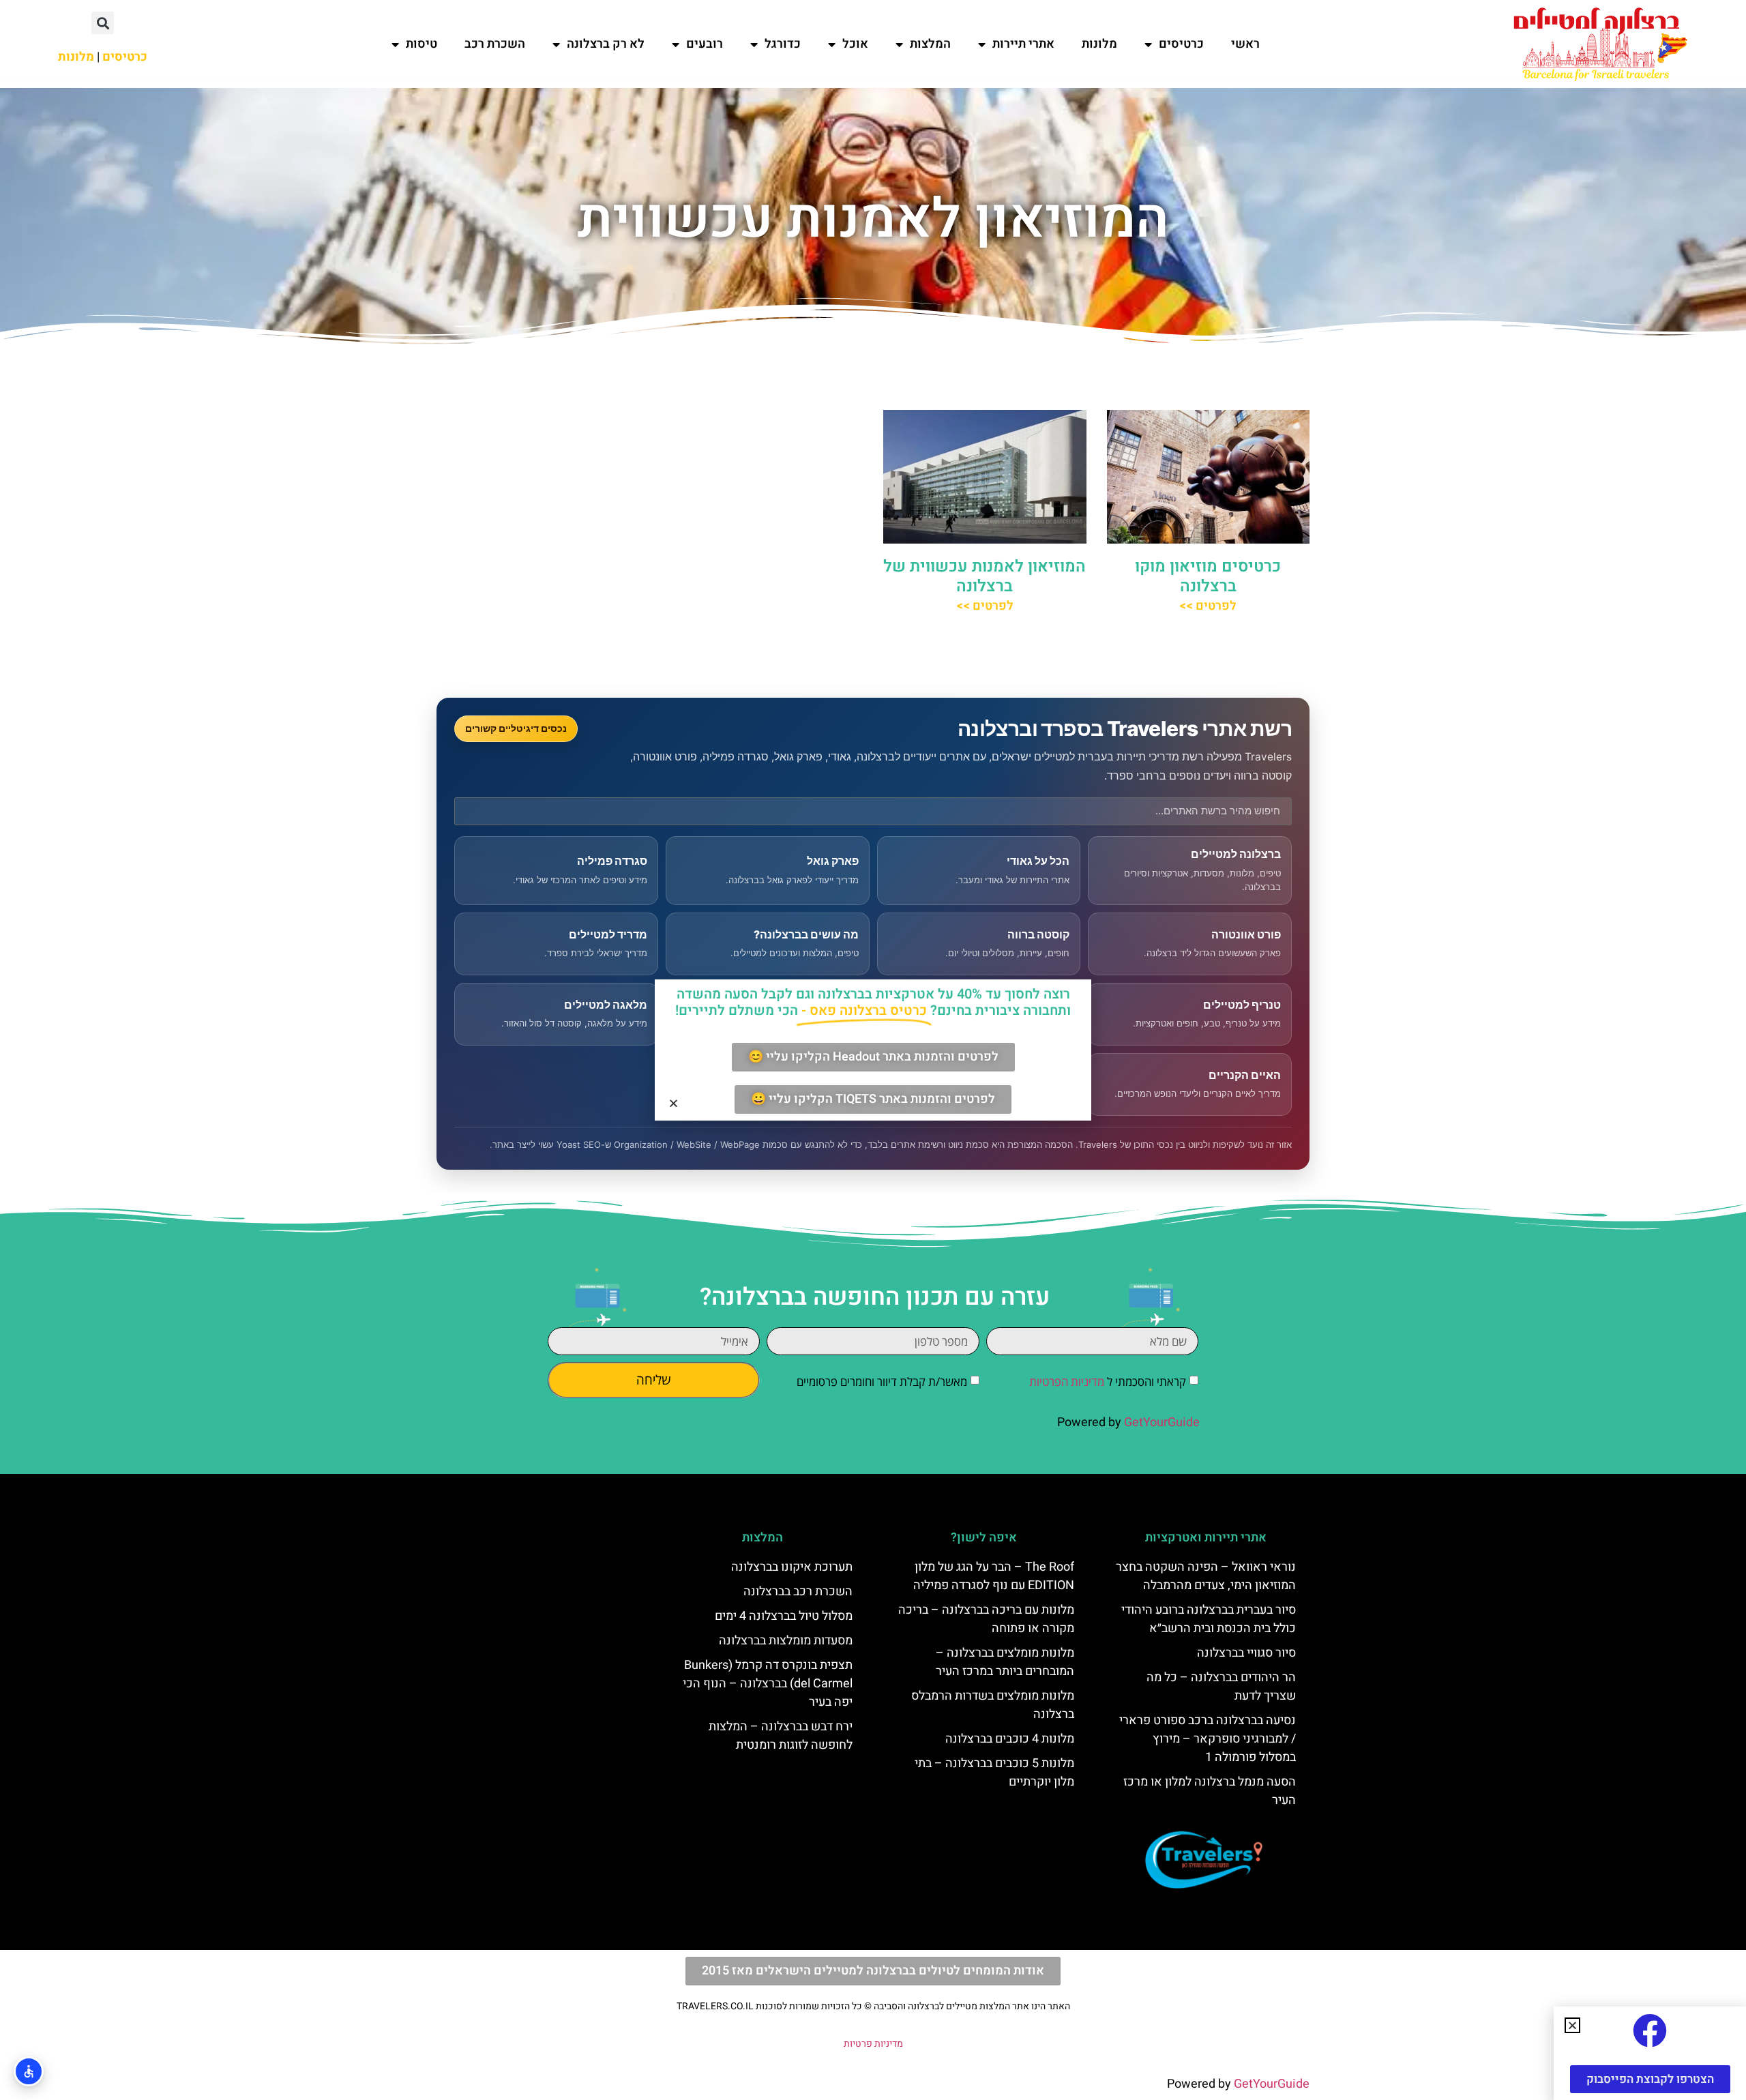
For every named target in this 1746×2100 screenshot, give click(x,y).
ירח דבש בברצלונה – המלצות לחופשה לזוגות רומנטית (781, 1736)
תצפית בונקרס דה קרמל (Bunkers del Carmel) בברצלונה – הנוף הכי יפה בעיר (768, 1684)
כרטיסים (1181, 44)
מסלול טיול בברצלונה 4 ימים (784, 1616)
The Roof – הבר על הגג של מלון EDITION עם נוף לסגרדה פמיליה (994, 1576)
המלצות (930, 44)
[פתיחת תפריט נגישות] (29, 2071)
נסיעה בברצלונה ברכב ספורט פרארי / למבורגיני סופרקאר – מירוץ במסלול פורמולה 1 (1208, 1739)
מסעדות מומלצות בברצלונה (786, 1641)
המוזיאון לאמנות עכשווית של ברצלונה (985, 576)
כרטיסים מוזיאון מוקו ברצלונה (1208, 576)
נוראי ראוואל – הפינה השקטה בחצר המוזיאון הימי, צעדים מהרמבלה (1206, 1576)
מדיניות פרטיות (873, 2044)
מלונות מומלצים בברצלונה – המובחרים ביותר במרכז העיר (1005, 1662)
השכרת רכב (495, 44)
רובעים (705, 44)
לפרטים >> (1208, 606)
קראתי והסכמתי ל (1108, 1381)
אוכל (855, 44)
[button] (103, 23)
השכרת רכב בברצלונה (798, 1592)
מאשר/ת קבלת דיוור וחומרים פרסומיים (882, 1381)
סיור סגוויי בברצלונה (1246, 1653)
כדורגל (783, 44)
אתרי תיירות (1023, 44)
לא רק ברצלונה (606, 44)
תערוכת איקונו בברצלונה (792, 1567)
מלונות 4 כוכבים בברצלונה (1010, 1739)
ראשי (1245, 44)
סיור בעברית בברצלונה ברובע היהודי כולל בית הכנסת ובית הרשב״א (1209, 1619)
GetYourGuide (1162, 1422)
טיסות (421, 44)
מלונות (1099, 44)
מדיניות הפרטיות (1067, 1381)
